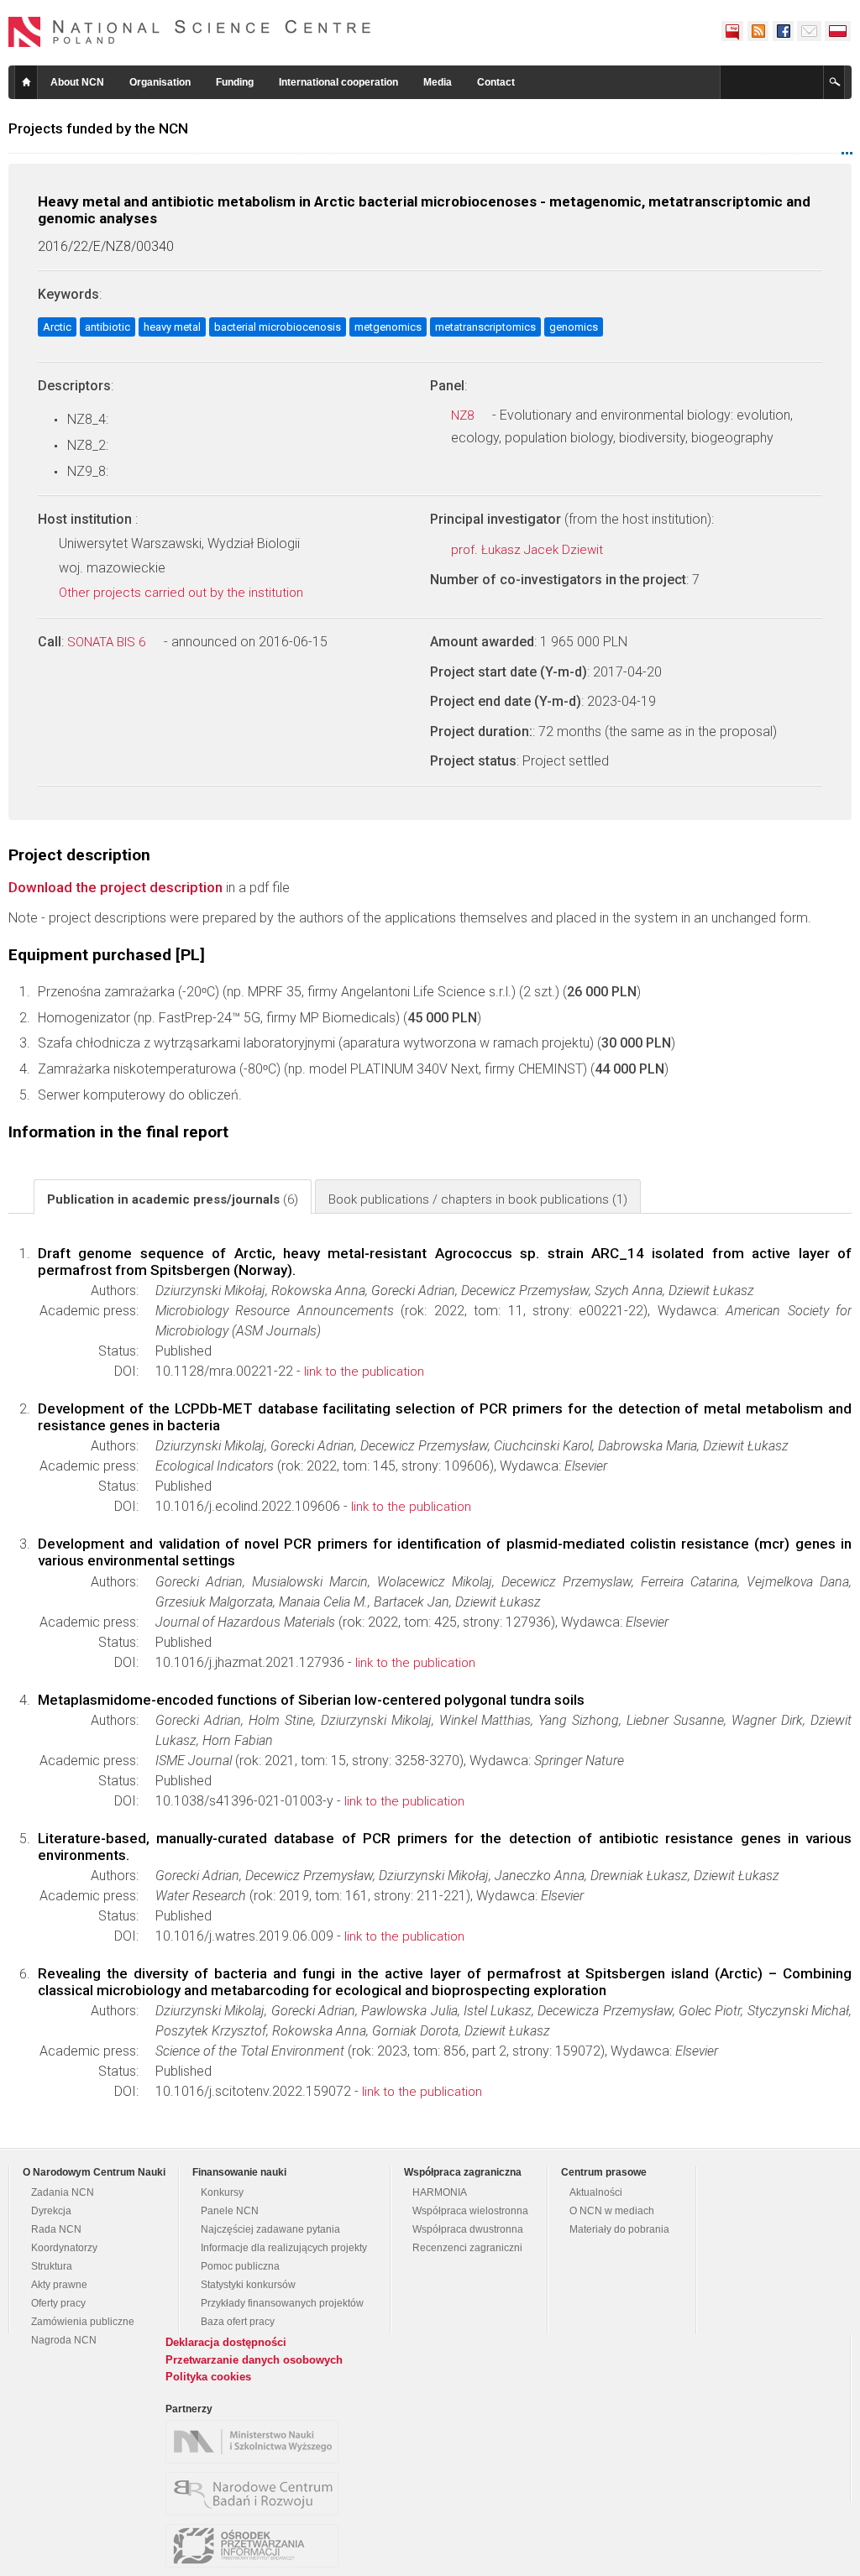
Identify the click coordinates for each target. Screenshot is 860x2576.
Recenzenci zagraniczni (467, 2248)
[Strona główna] (190, 32)
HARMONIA (440, 2192)
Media (438, 82)
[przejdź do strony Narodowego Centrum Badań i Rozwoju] (256, 2494)
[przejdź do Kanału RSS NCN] (758, 31)
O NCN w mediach (612, 2211)
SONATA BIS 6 (108, 642)
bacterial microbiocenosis (278, 327)
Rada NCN (56, 2229)
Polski (838, 31)
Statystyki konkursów (248, 2285)
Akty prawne (59, 2285)
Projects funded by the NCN (98, 128)
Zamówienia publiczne (83, 2322)
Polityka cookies (208, 2377)
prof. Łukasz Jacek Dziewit (529, 550)
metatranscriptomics (485, 327)
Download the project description (115, 887)
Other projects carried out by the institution (183, 593)
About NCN (77, 82)
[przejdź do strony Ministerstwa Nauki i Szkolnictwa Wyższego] (256, 2442)
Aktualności (596, 2192)
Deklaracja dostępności (226, 2342)
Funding (235, 82)
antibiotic (107, 327)
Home (26, 82)
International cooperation (338, 82)
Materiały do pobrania (619, 2229)
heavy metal (172, 327)
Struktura (52, 2266)
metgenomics (388, 327)
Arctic (57, 327)
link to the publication (364, 1372)
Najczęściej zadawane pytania (270, 2229)
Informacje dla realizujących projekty (284, 2248)
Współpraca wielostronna (470, 2211)
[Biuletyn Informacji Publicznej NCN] (732, 31)
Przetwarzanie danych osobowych (254, 2360)
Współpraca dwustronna (468, 2229)
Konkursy (222, 2192)
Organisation (160, 82)
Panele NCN (230, 2211)
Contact (496, 82)
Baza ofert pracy (238, 2322)
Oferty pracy (58, 2303)
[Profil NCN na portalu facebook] (783, 31)
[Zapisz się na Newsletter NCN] (809, 31)
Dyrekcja (51, 2211)
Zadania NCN (63, 2192)
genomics (574, 327)
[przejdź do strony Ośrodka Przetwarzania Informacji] (256, 2546)
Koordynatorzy (64, 2248)
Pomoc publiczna (240, 2266)
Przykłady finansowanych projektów (282, 2303)
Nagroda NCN (64, 2340)
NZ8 (464, 415)
